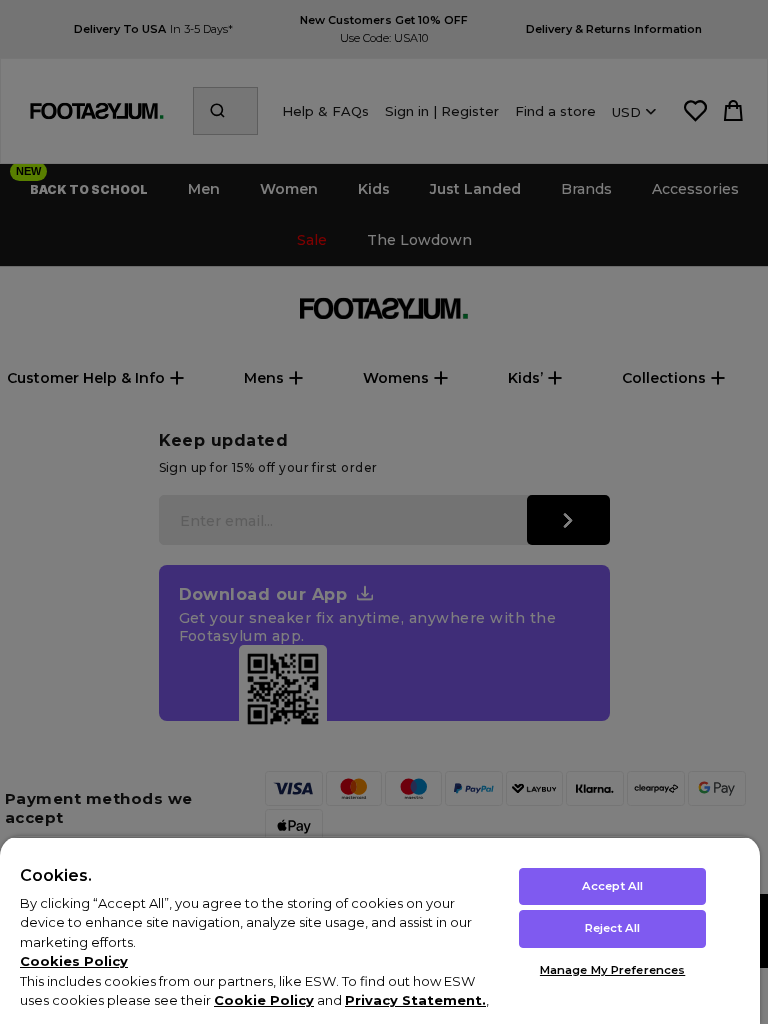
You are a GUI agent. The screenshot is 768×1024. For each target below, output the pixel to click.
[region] (380, 930)
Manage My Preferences (612, 970)
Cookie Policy (264, 1000)
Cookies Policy (74, 961)
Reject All (612, 928)
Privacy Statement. (415, 1000)
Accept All (612, 886)
